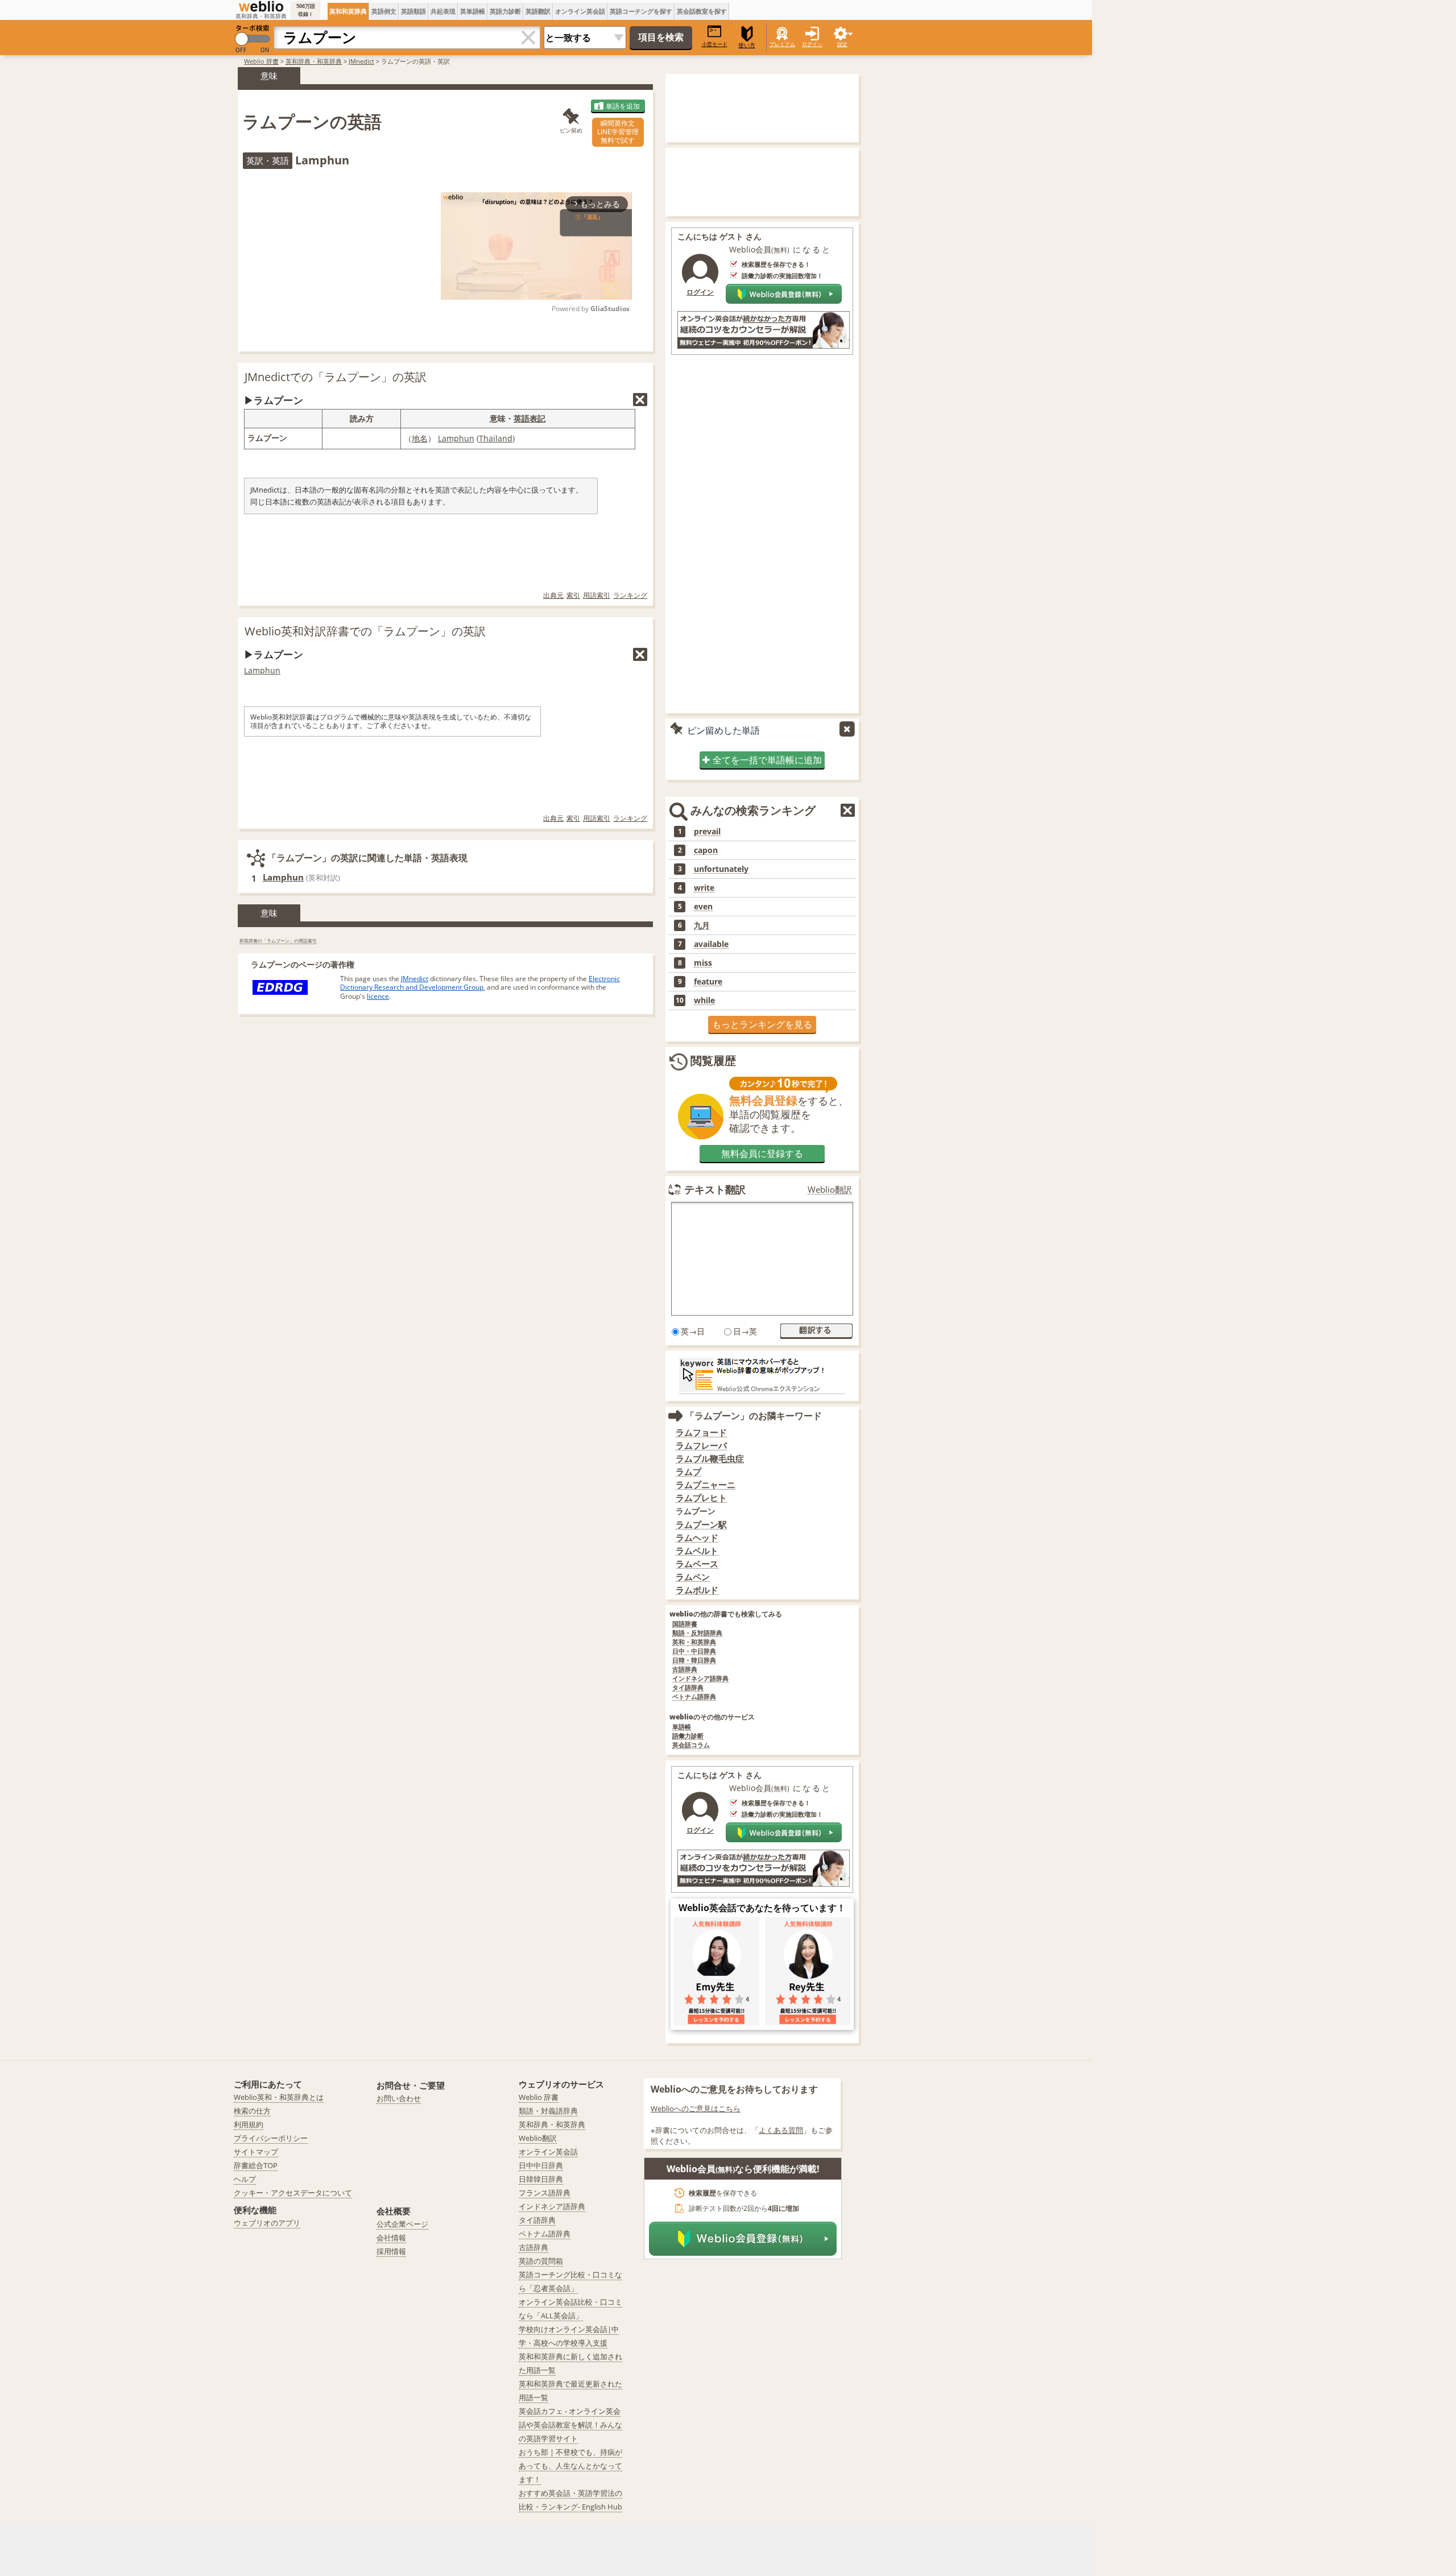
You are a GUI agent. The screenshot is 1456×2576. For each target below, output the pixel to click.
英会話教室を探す (702, 11)
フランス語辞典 (545, 2193)
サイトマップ (256, 2152)
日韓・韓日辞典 (694, 1661)
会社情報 (391, 2238)
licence (378, 996)
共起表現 (443, 11)
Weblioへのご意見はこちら (696, 2108)
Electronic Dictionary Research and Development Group (480, 983)
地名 (420, 438)
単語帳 (682, 1727)
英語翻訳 (538, 11)
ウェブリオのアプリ (267, 2223)
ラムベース (697, 1564)
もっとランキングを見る (762, 1024)
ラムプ (688, 1472)
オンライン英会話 (580, 11)
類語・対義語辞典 (548, 2111)
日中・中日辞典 (694, 1651)
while (704, 1000)
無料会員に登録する (762, 1153)
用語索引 (597, 595)
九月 (702, 925)
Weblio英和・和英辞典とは (279, 2097)
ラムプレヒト (701, 1498)
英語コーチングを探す (641, 11)
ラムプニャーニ (706, 1485)
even (703, 907)
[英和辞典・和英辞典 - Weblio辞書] (261, 6)
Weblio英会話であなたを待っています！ (762, 1908)
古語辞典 (685, 1670)
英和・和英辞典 (694, 1642)
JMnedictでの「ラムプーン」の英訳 (336, 377)
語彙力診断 (688, 1736)
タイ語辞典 (688, 1688)
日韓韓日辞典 (541, 2179)
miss (703, 963)
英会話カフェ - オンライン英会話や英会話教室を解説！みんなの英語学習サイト (570, 2425)
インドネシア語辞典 (700, 1679)
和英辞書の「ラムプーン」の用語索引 (278, 940)
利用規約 (249, 2124)
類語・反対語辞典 (697, 1633)
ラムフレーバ (701, 1446)
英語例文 (384, 11)
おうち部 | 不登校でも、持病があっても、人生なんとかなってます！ (570, 2466)
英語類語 (413, 11)
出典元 (553, 595)
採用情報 (391, 2251)
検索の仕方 (252, 2111)
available (711, 944)
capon (706, 850)
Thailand (496, 438)
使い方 (747, 45)
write (704, 888)
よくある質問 (781, 2130)
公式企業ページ (402, 2224)
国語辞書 (685, 1624)
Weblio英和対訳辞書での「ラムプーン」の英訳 (365, 631)
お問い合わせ (399, 2098)
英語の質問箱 (541, 2261)
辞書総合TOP (256, 2165)
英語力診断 (505, 11)
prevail (707, 832)
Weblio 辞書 (261, 61)
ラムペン (693, 1577)
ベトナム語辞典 (694, 1697)
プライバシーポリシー (271, 2138)
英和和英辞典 (348, 11)
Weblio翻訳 (830, 1190)
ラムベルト (697, 1551)
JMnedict (361, 61)
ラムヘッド (697, 1538)
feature (708, 982)
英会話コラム (691, 1745)
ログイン (812, 44)
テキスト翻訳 (715, 1189)
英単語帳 (473, 11)
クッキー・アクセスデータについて (293, 2193)
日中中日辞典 (541, 2165)
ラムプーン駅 (701, 1525)
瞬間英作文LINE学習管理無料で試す (618, 132)
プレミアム (782, 44)
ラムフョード (701, 1432)
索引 (573, 595)
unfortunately (721, 869)
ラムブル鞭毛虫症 (710, 1459)
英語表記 (530, 418)
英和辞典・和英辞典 (314, 61)
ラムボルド (697, 1590)
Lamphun (456, 438)
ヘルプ (245, 2179)
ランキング (630, 595)
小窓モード (715, 44)
